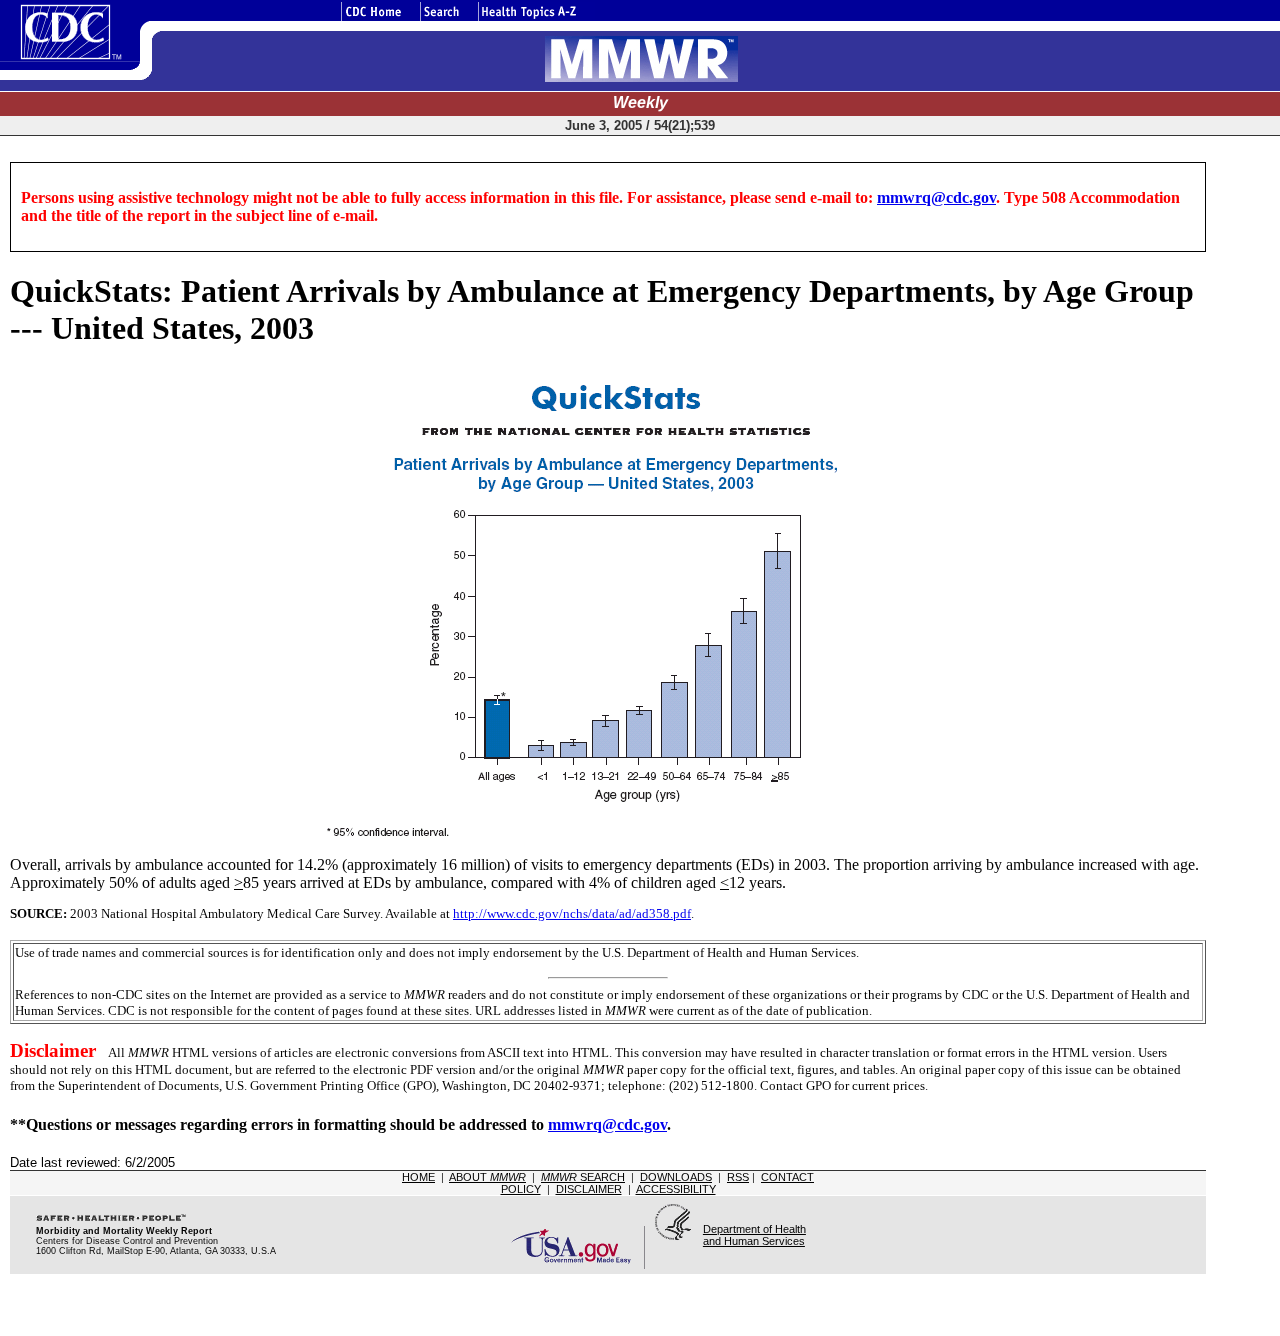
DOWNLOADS (676, 1177)
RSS (738, 1177)
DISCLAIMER (589, 1189)
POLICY (521, 1189)
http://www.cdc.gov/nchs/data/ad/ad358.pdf (572, 913)
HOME (418, 1177)
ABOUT (487, 1177)
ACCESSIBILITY (676, 1189)
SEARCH (583, 1177)
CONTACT (787, 1177)
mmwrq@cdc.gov (936, 197)
